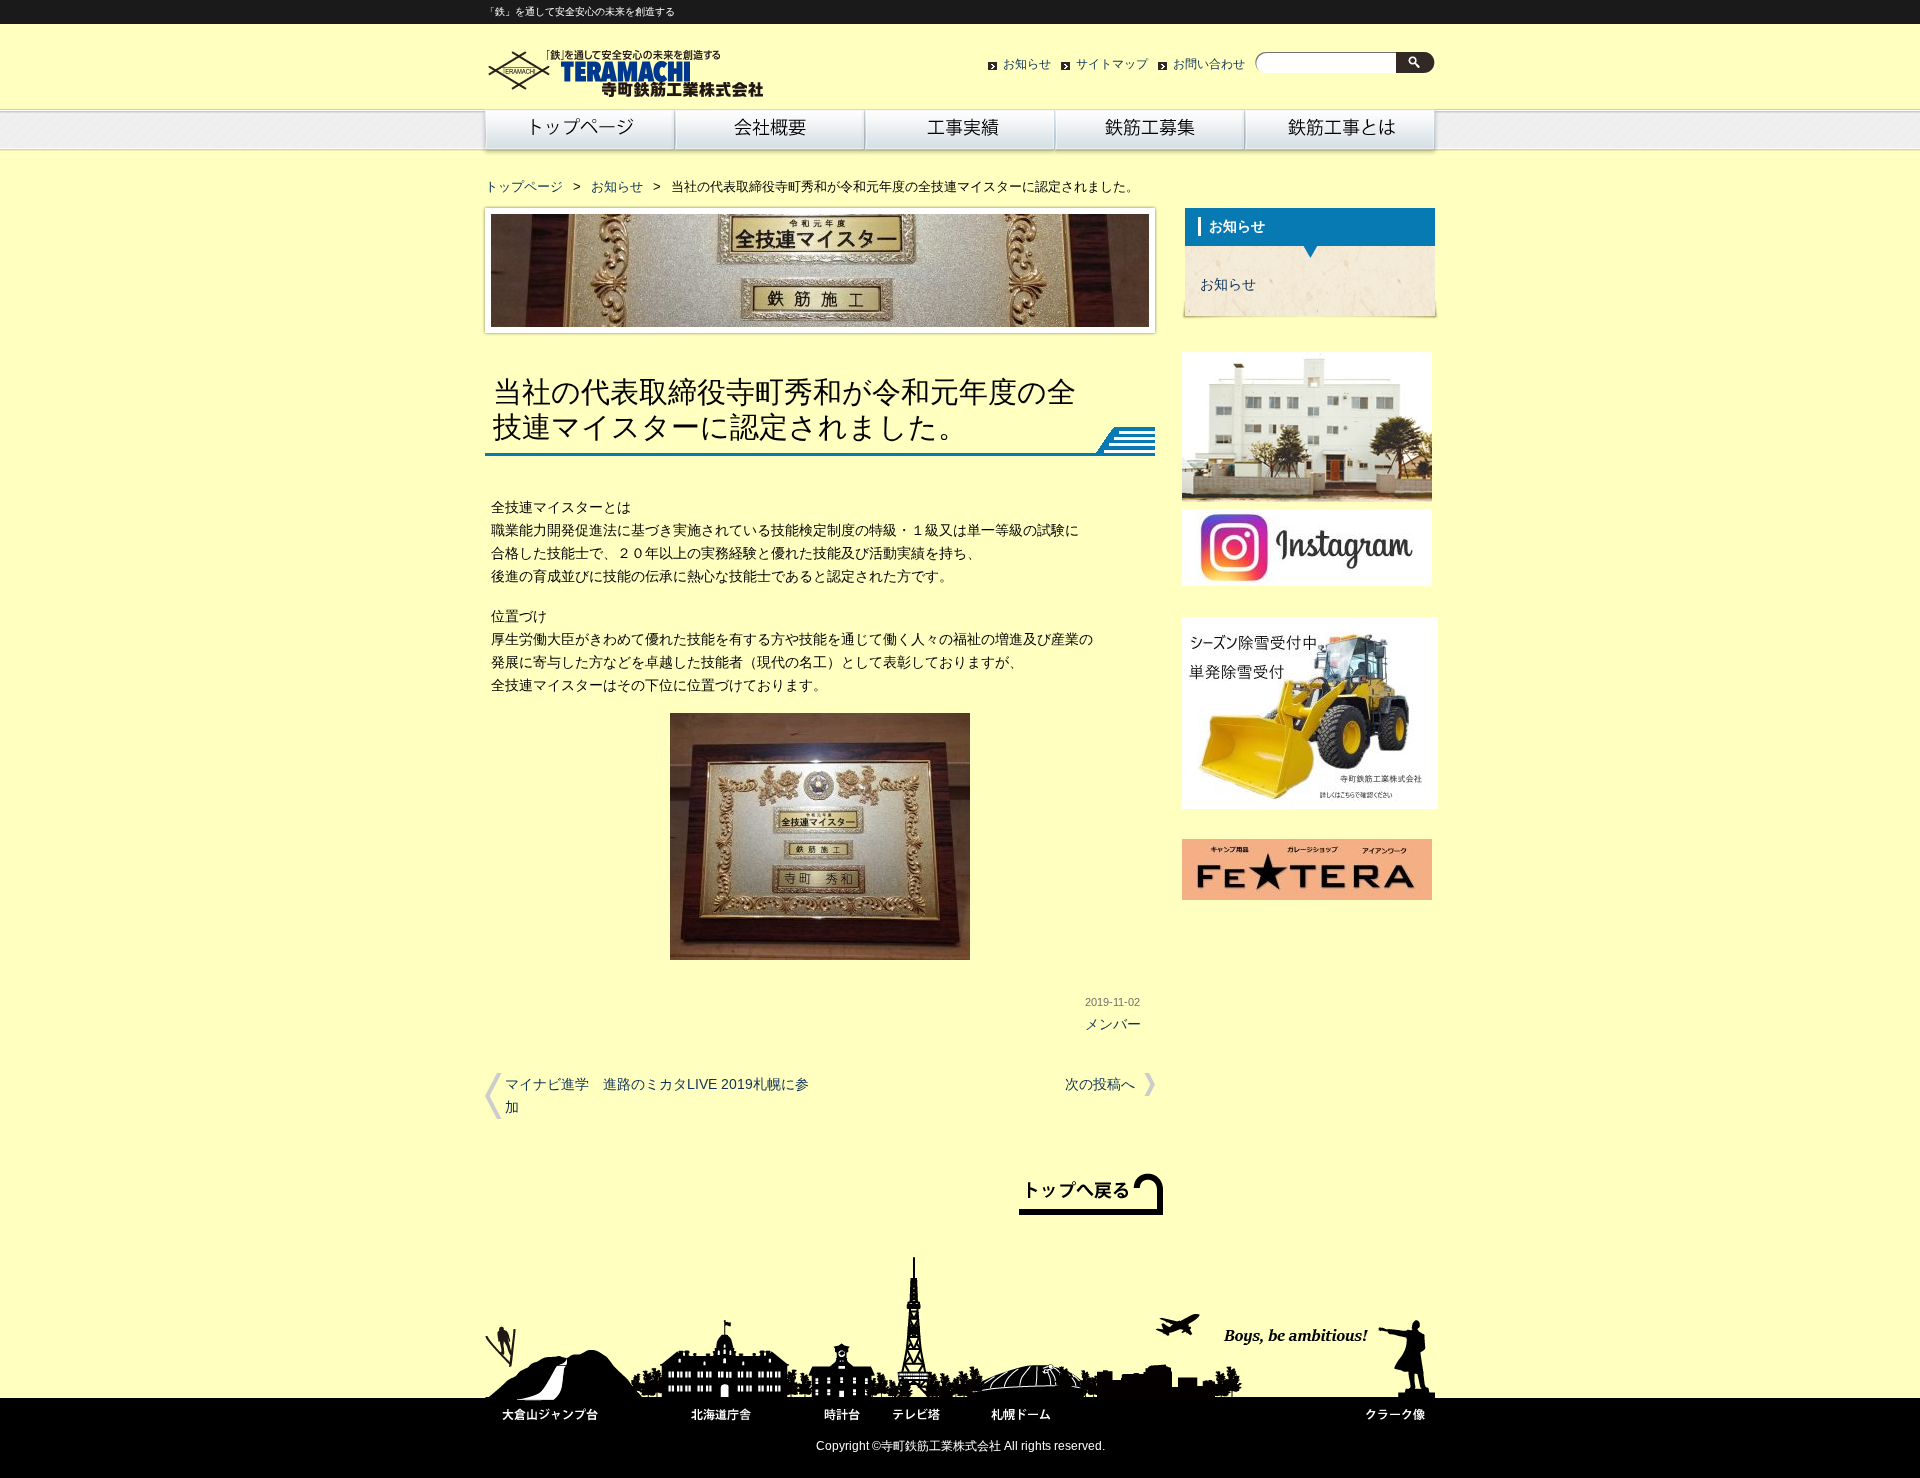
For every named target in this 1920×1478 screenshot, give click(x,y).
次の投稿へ (1100, 1084)
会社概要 (770, 135)
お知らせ (1027, 64)
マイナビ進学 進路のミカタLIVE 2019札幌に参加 (657, 1096)
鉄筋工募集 (1150, 135)
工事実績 (960, 135)
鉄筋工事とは (1340, 135)
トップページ (576, 135)
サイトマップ (1112, 64)
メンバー (1113, 1024)
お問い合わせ (1209, 64)
